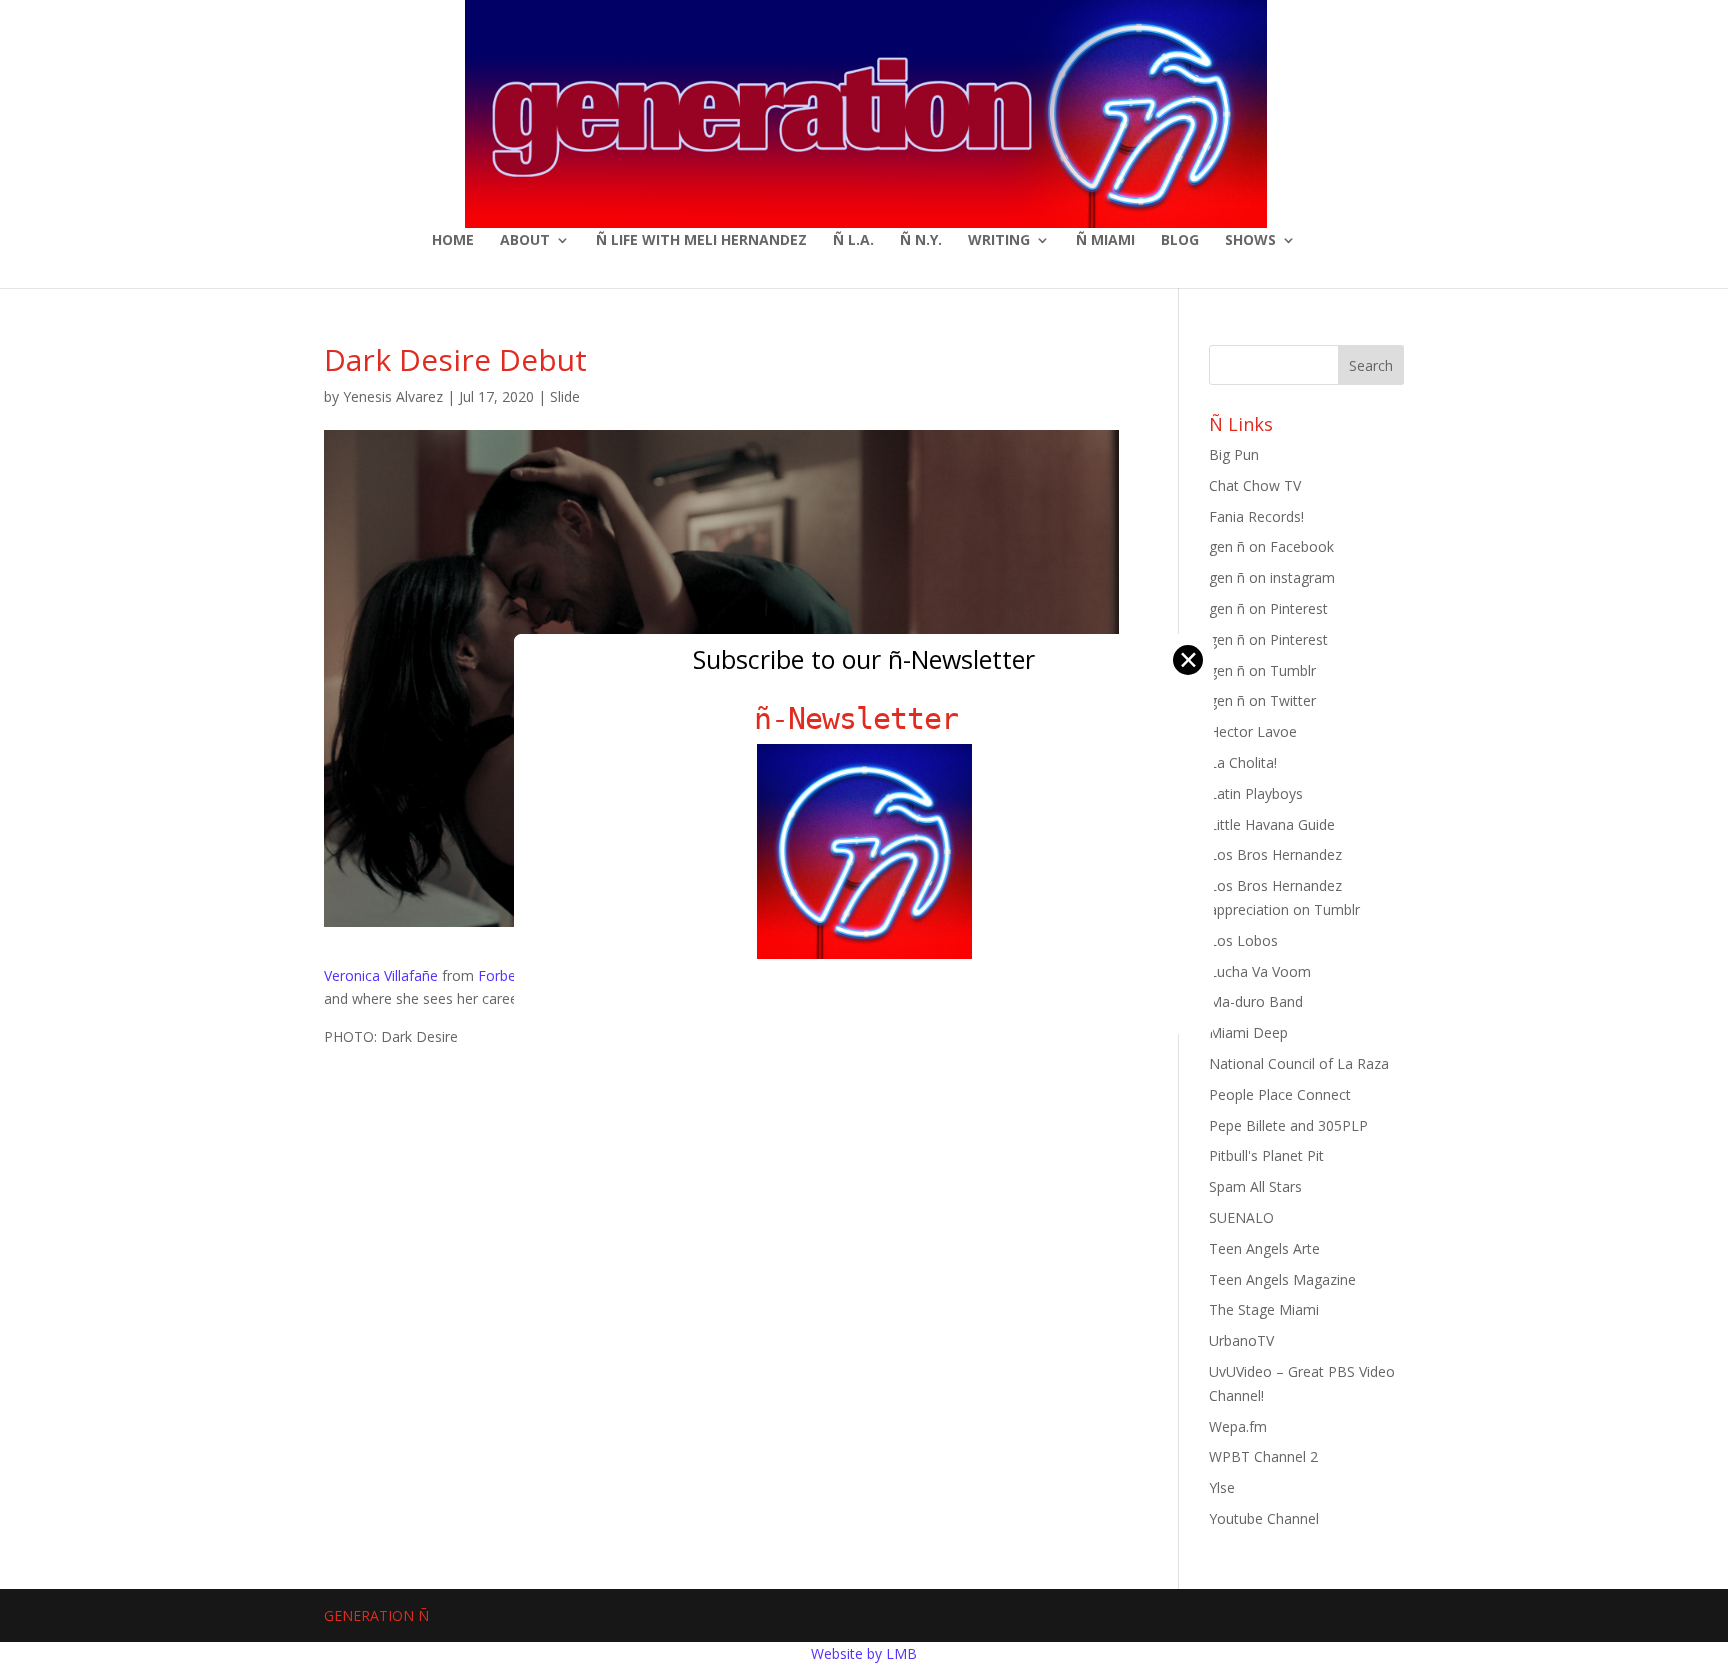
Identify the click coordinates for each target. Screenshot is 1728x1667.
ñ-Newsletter (864, 718)
